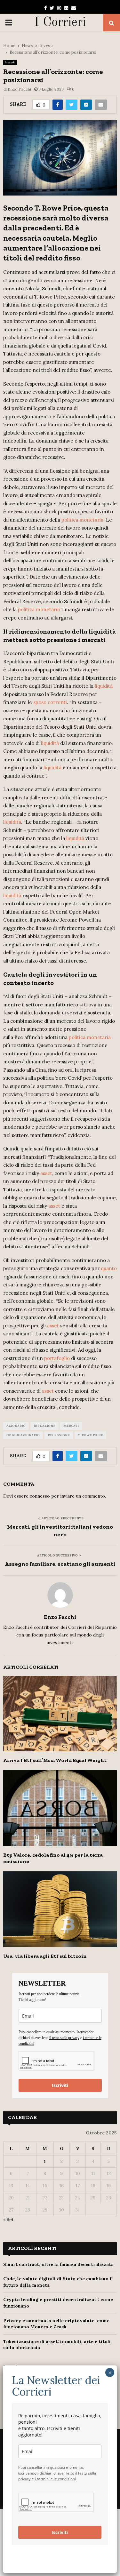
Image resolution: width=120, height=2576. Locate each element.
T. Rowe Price (90, 1435)
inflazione (44, 1426)
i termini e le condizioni (55, 2479)
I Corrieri (60, 23)
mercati (71, 1426)
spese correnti (50, 702)
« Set (8, 2220)
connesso (40, 1496)
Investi (10, 62)
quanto (109, 1268)
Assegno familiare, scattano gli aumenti (60, 1564)
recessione (59, 1435)
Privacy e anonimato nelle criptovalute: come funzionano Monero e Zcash (56, 2324)
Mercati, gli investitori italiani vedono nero (60, 1531)
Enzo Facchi (19, 89)
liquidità (104, 686)
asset (46, 1173)
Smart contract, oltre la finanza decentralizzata (58, 2264)
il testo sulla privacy (64, 2038)
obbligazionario (23, 1435)
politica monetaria (82, 520)
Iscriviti (60, 2085)
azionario (16, 1426)
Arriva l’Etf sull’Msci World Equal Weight (55, 1760)
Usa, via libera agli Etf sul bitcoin (45, 1956)
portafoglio (57, 1358)
